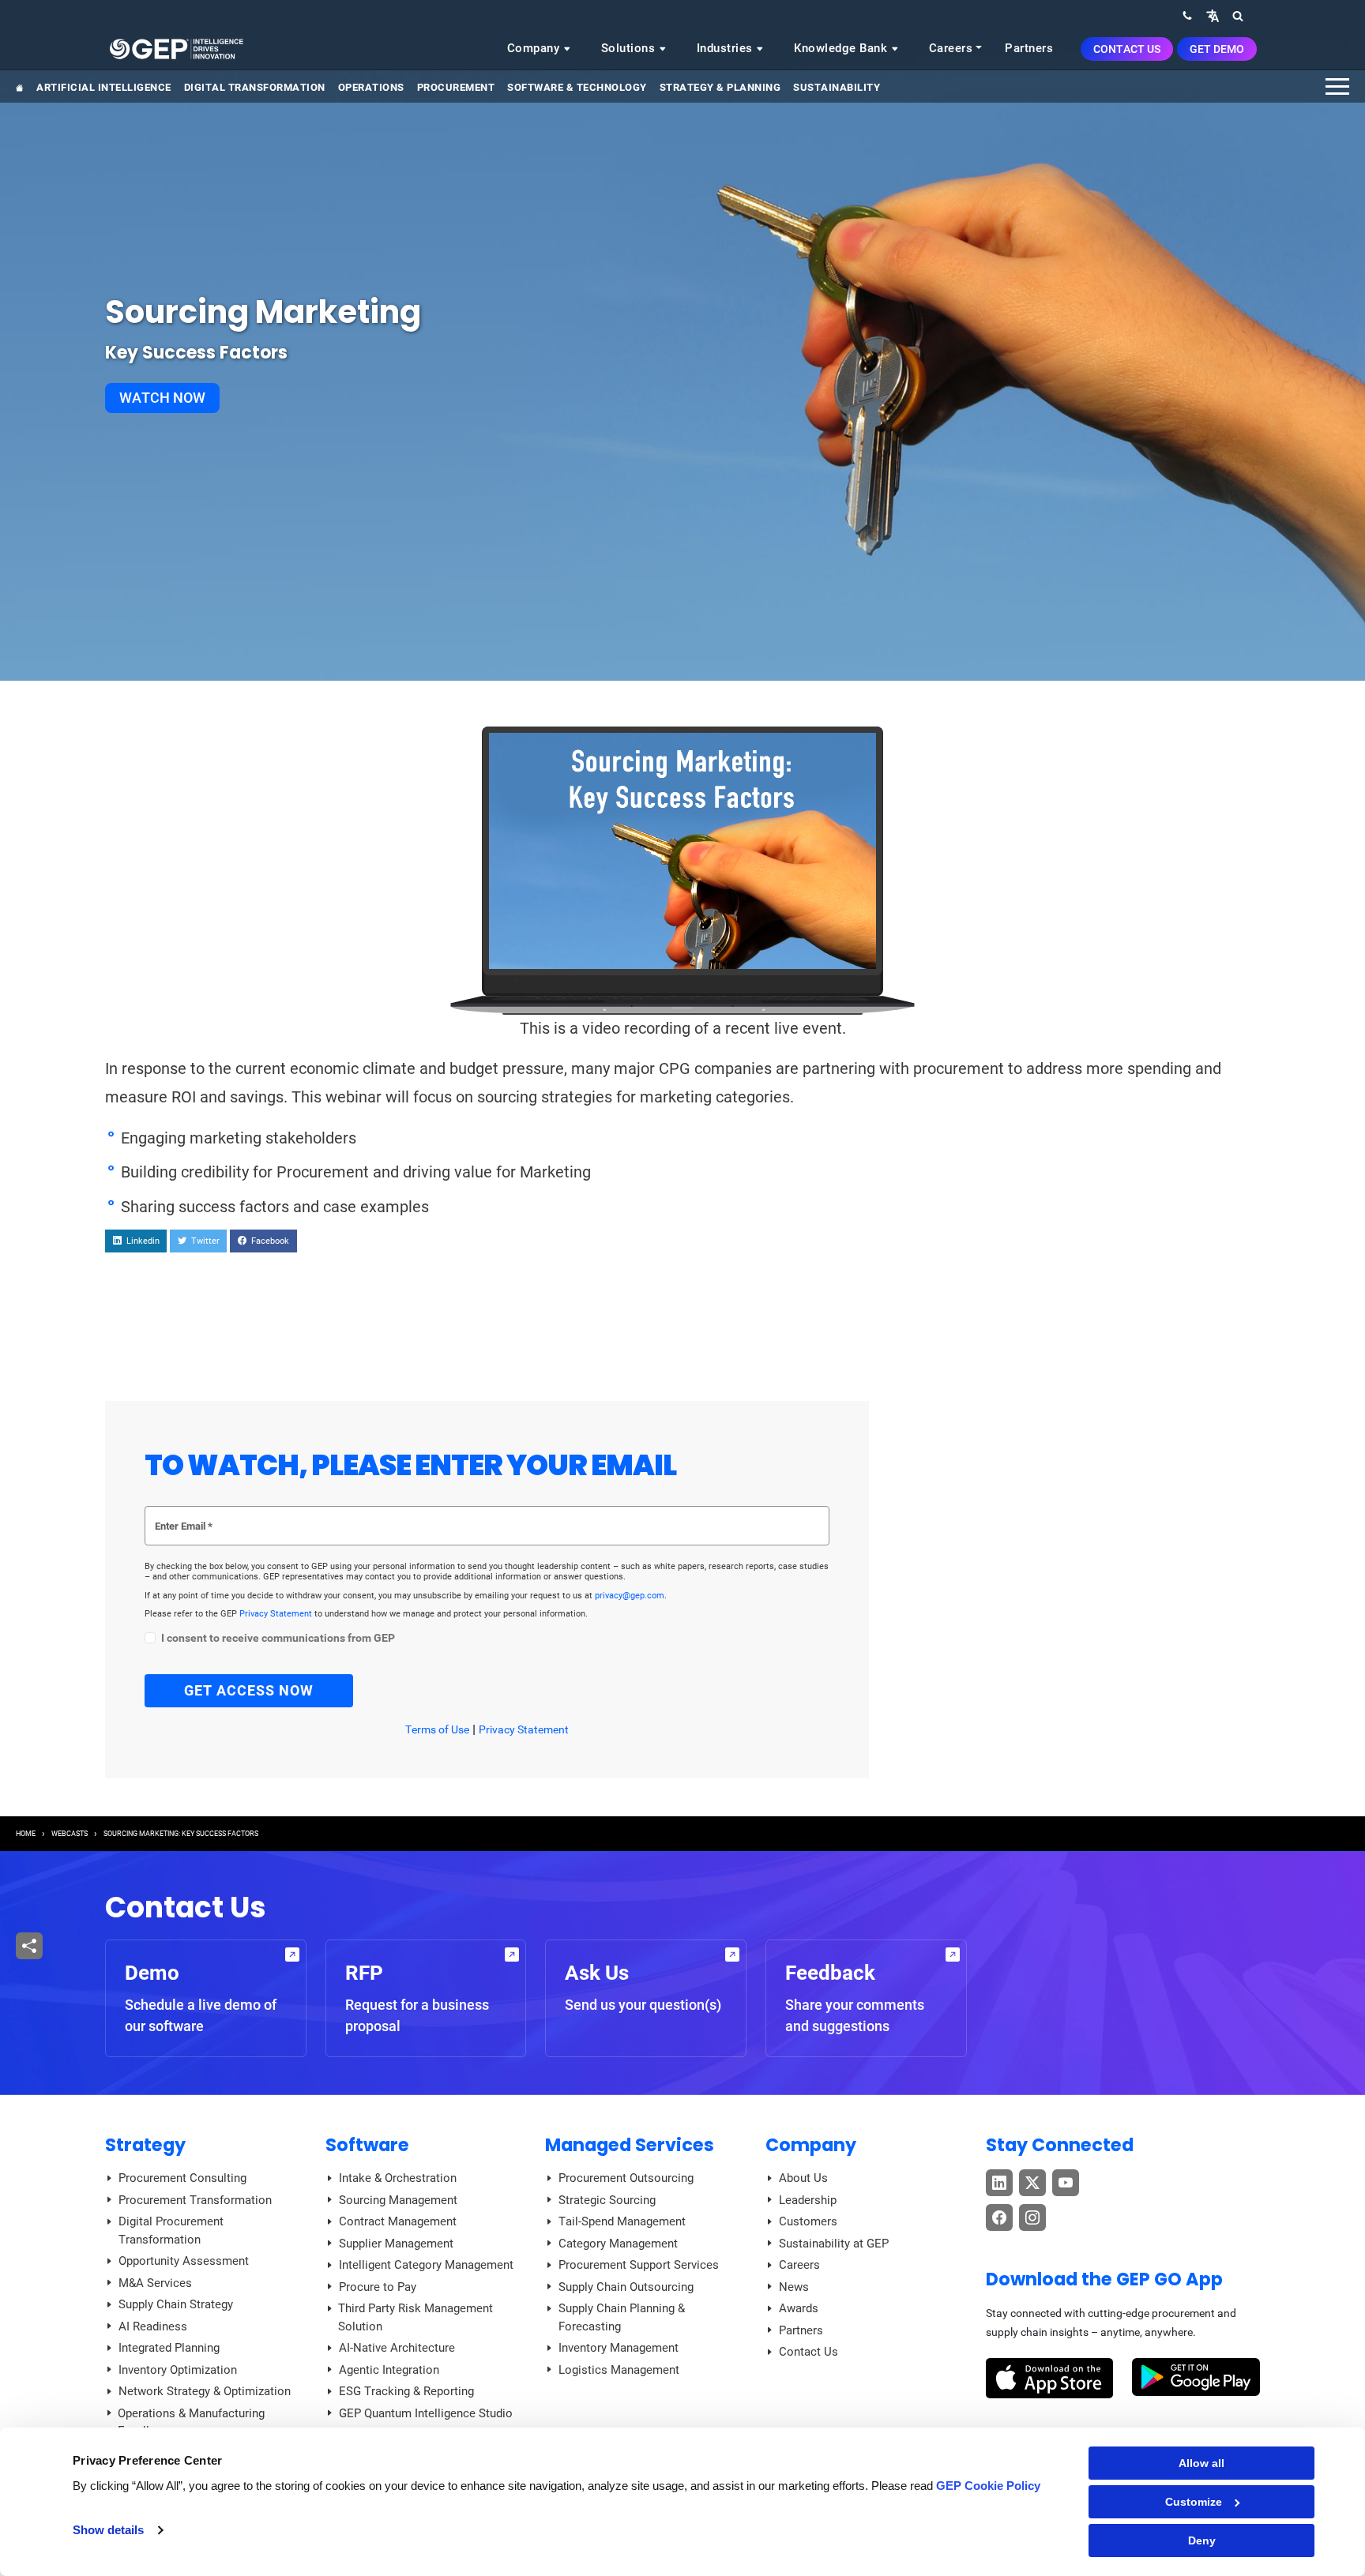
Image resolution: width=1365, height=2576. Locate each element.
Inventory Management (619, 2348)
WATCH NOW (162, 398)
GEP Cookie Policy (988, 2486)
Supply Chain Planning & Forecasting (622, 2317)
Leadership (808, 2200)
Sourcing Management (398, 2200)
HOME (26, 1834)
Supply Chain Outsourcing (626, 2287)
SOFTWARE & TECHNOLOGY (577, 87)
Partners (1029, 48)
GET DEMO (1217, 49)
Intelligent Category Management (426, 2265)
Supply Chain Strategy (176, 2304)
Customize (1194, 2502)
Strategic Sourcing (607, 2200)
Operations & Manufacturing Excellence (191, 2422)
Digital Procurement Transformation (171, 2231)
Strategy (145, 2145)
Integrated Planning (169, 2348)
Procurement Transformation (195, 2200)
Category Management (618, 2244)
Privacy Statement (277, 1614)
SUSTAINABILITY (837, 87)
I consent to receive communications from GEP (278, 1638)
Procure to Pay (378, 2287)
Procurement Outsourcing (626, 2178)
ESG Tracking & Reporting (406, 2391)
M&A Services (155, 2283)
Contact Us (1127, 49)
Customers (808, 2221)
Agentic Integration (389, 2370)
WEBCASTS (70, 1834)
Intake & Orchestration (398, 2178)
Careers (951, 48)
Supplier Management (396, 2244)
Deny (1202, 2540)
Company (535, 48)
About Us (803, 2178)
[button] (1213, 15)
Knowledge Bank (842, 48)
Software (367, 2145)
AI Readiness (153, 2326)
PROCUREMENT (456, 87)
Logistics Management (619, 2370)
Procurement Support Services (639, 2265)
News (794, 2287)
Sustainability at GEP (834, 2244)
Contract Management (398, 2221)
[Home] (176, 48)
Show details (108, 2530)
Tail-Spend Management (622, 2221)
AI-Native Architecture (397, 2348)
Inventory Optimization (178, 2370)
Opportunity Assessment (184, 2261)
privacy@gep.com (630, 1596)
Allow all (1201, 2463)
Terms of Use (437, 1729)
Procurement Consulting (182, 2178)
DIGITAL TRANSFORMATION (255, 87)
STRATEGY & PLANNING (720, 87)
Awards (799, 2308)
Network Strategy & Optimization (205, 2391)
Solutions (630, 48)
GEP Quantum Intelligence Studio (426, 2413)
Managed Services (630, 2145)
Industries (727, 48)
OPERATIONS (371, 87)
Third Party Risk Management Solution (416, 2317)
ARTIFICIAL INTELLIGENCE (104, 87)
